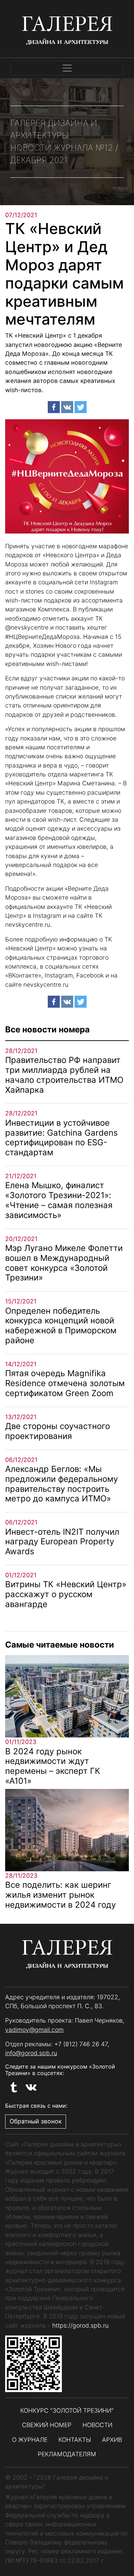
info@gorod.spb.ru (31, 2053)
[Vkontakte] (67, 407)
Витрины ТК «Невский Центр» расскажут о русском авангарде (66, 1594)
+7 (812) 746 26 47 (81, 2044)
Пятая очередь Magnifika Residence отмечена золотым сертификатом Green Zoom (65, 1383)
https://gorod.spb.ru (80, 2325)
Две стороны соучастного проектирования (58, 1431)
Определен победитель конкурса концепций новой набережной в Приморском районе (61, 1326)
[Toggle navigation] (67, 68)
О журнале (30, 2440)
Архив (112, 2440)
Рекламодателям (67, 2454)
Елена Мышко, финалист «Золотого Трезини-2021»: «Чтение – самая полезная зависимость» (59, 1200)
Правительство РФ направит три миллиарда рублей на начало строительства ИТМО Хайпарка (64, 1075)
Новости (97, 2425)
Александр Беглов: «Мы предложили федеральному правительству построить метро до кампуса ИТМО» (62, 1484)
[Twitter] (81, 407)
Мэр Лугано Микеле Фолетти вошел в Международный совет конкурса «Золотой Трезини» (64, 1263)
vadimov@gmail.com (34, 2030)
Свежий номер (47, 2425)
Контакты (75, 2440)
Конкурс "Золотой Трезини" (67, 2410)
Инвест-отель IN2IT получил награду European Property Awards (62, 1542)
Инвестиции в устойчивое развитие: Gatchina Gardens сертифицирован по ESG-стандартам (62, 1138)
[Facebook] (54, 407)
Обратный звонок (36, 2121)
